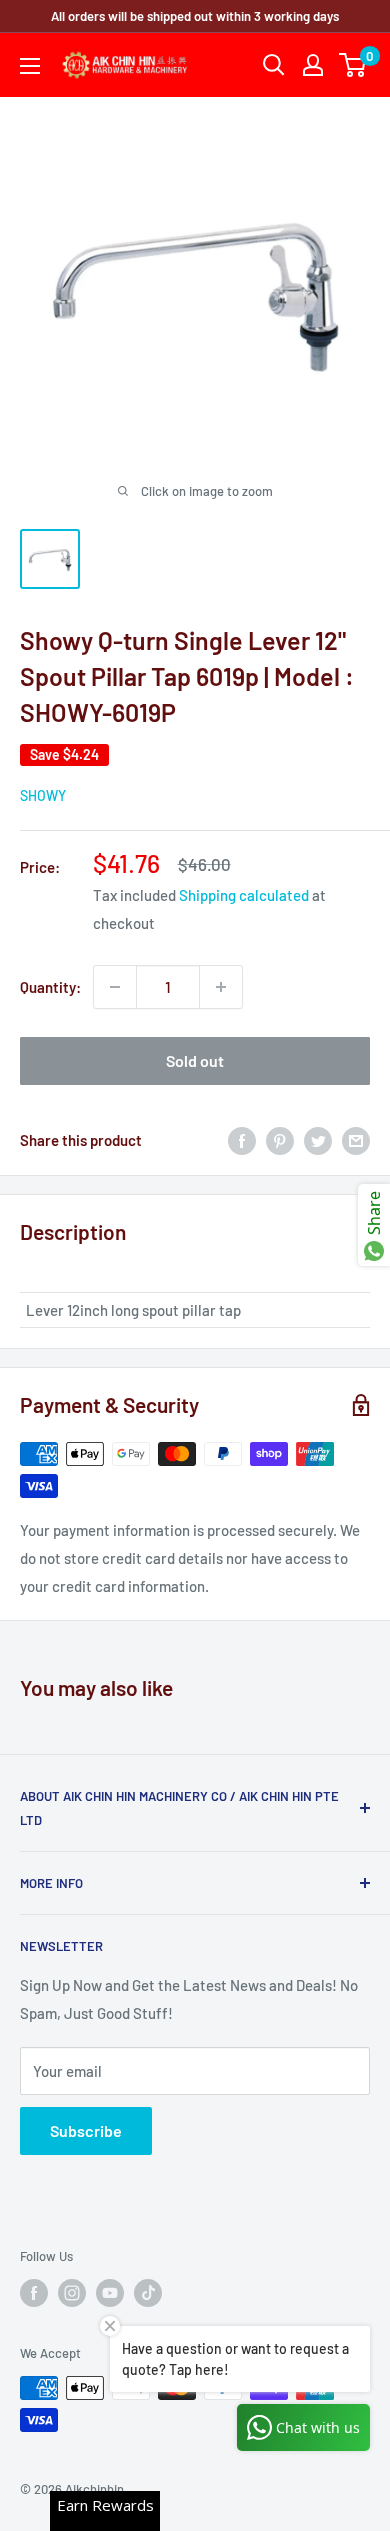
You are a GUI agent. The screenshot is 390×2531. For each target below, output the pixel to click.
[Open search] (274, 65)
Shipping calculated (244, 895)
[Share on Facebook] (242, 1140)
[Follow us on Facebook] (34, 2293)
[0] (353, 65)
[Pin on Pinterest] (280, 1140)
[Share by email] (356, 1140)
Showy (43, 795)
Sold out (195, 1060)
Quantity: (50, 987)
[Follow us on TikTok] (148, 2293)
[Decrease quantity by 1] (115, 987)
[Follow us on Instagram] (72, 2293)
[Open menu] (30, 66)
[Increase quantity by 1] (221, 987)
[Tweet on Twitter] (318, 1140)
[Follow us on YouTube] (110, 2293)
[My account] (313, 65)
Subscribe (86, 2130)
